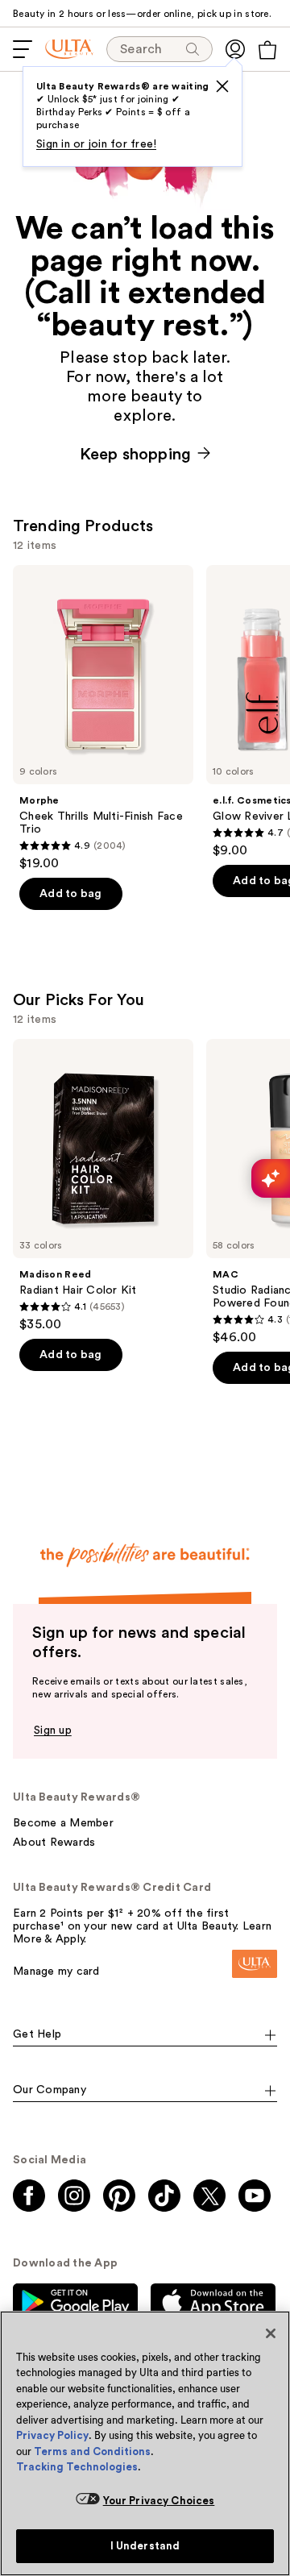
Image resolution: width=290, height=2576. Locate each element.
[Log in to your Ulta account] (235, 49)
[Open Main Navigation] (23, 49)
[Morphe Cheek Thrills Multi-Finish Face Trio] (103, 718)
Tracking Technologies (77, 2467)
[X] (222, 86)
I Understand (145, 2546)
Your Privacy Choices (159, 2501)
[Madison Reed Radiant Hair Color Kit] (103, 1186)
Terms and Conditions (92, 2451)
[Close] (271, 2333)
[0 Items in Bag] (267, 50)
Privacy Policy (52, 2435)
